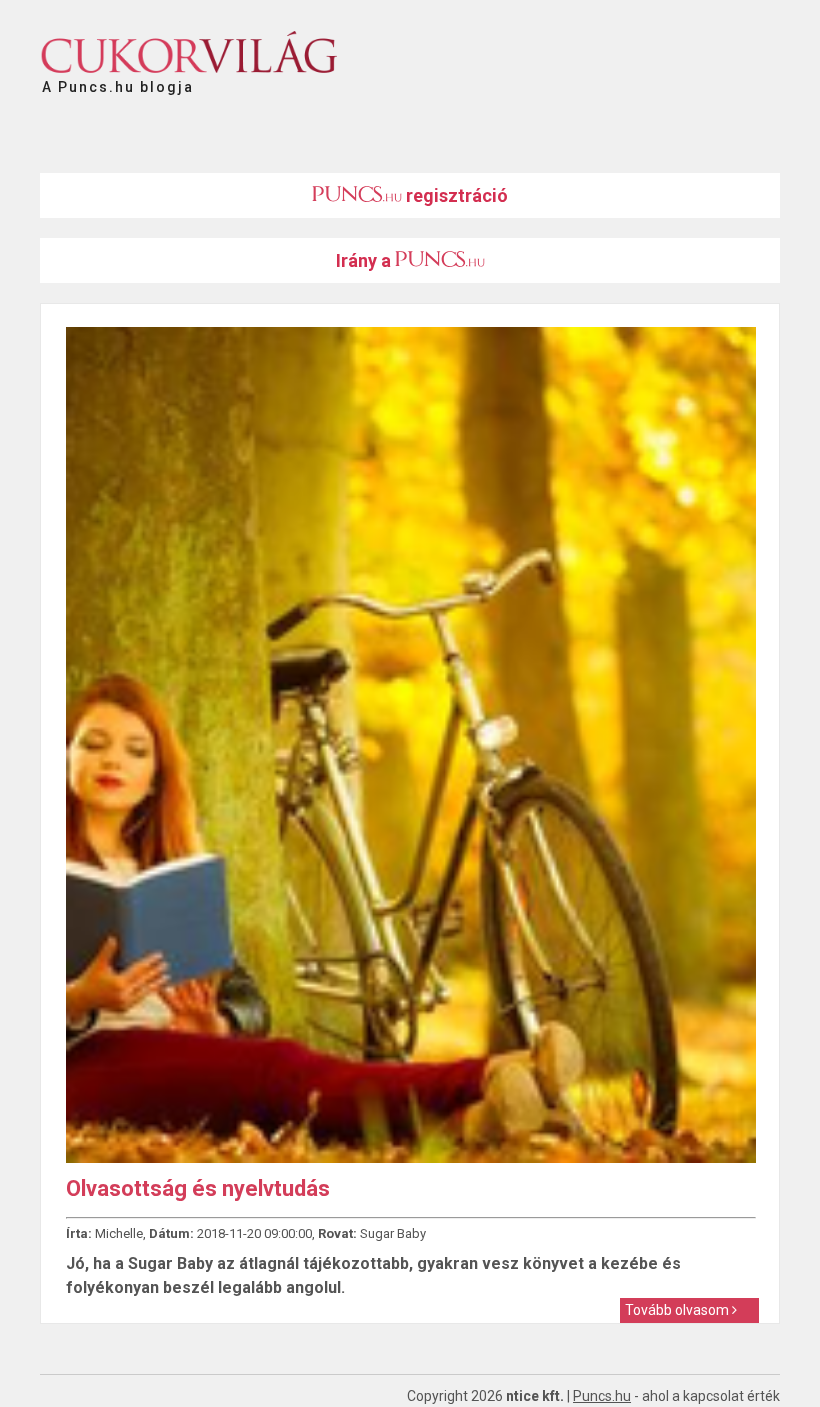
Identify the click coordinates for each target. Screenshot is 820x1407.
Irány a (365, 260)
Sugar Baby (393, 1233)
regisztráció (455, 195)
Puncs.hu (602, 1396)
